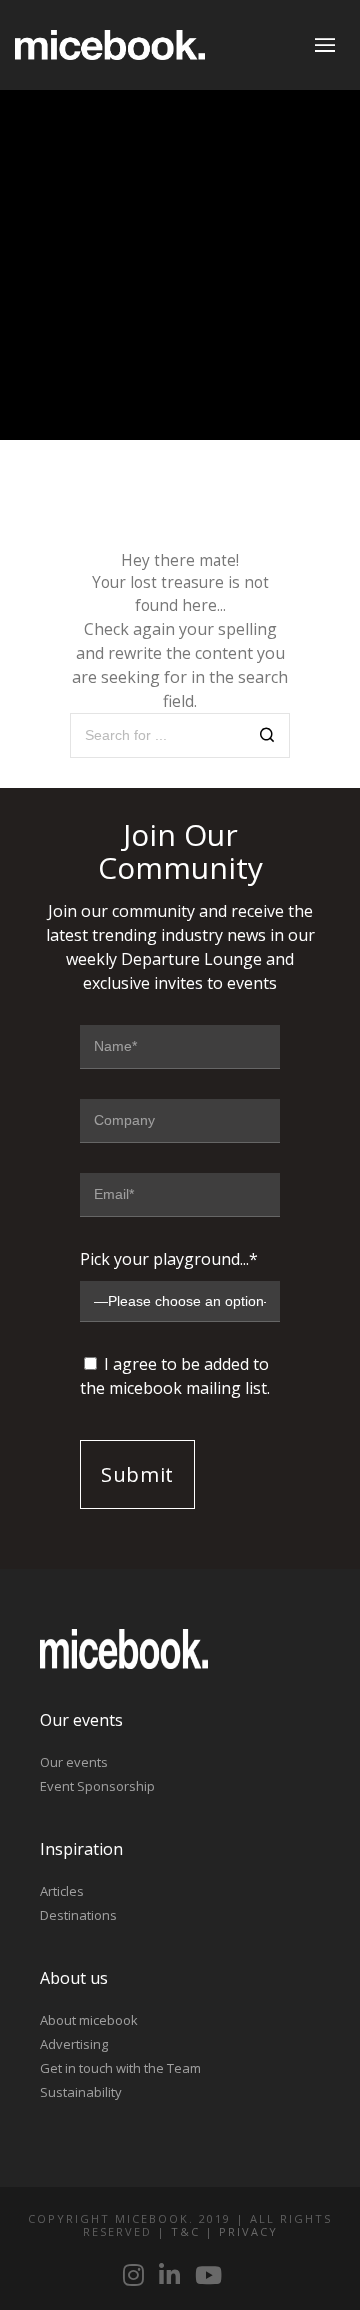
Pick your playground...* (169, 1259)
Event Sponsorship (97, 1786)
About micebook (89, 2020)
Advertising (74, 2044)
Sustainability (81, 2092)
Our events (74, 1762)
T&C (185, 2231)
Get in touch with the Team (120, 2068)
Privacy (248, 2231)
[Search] (267, 737)
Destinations (78, 1915)
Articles (62, 1891)
